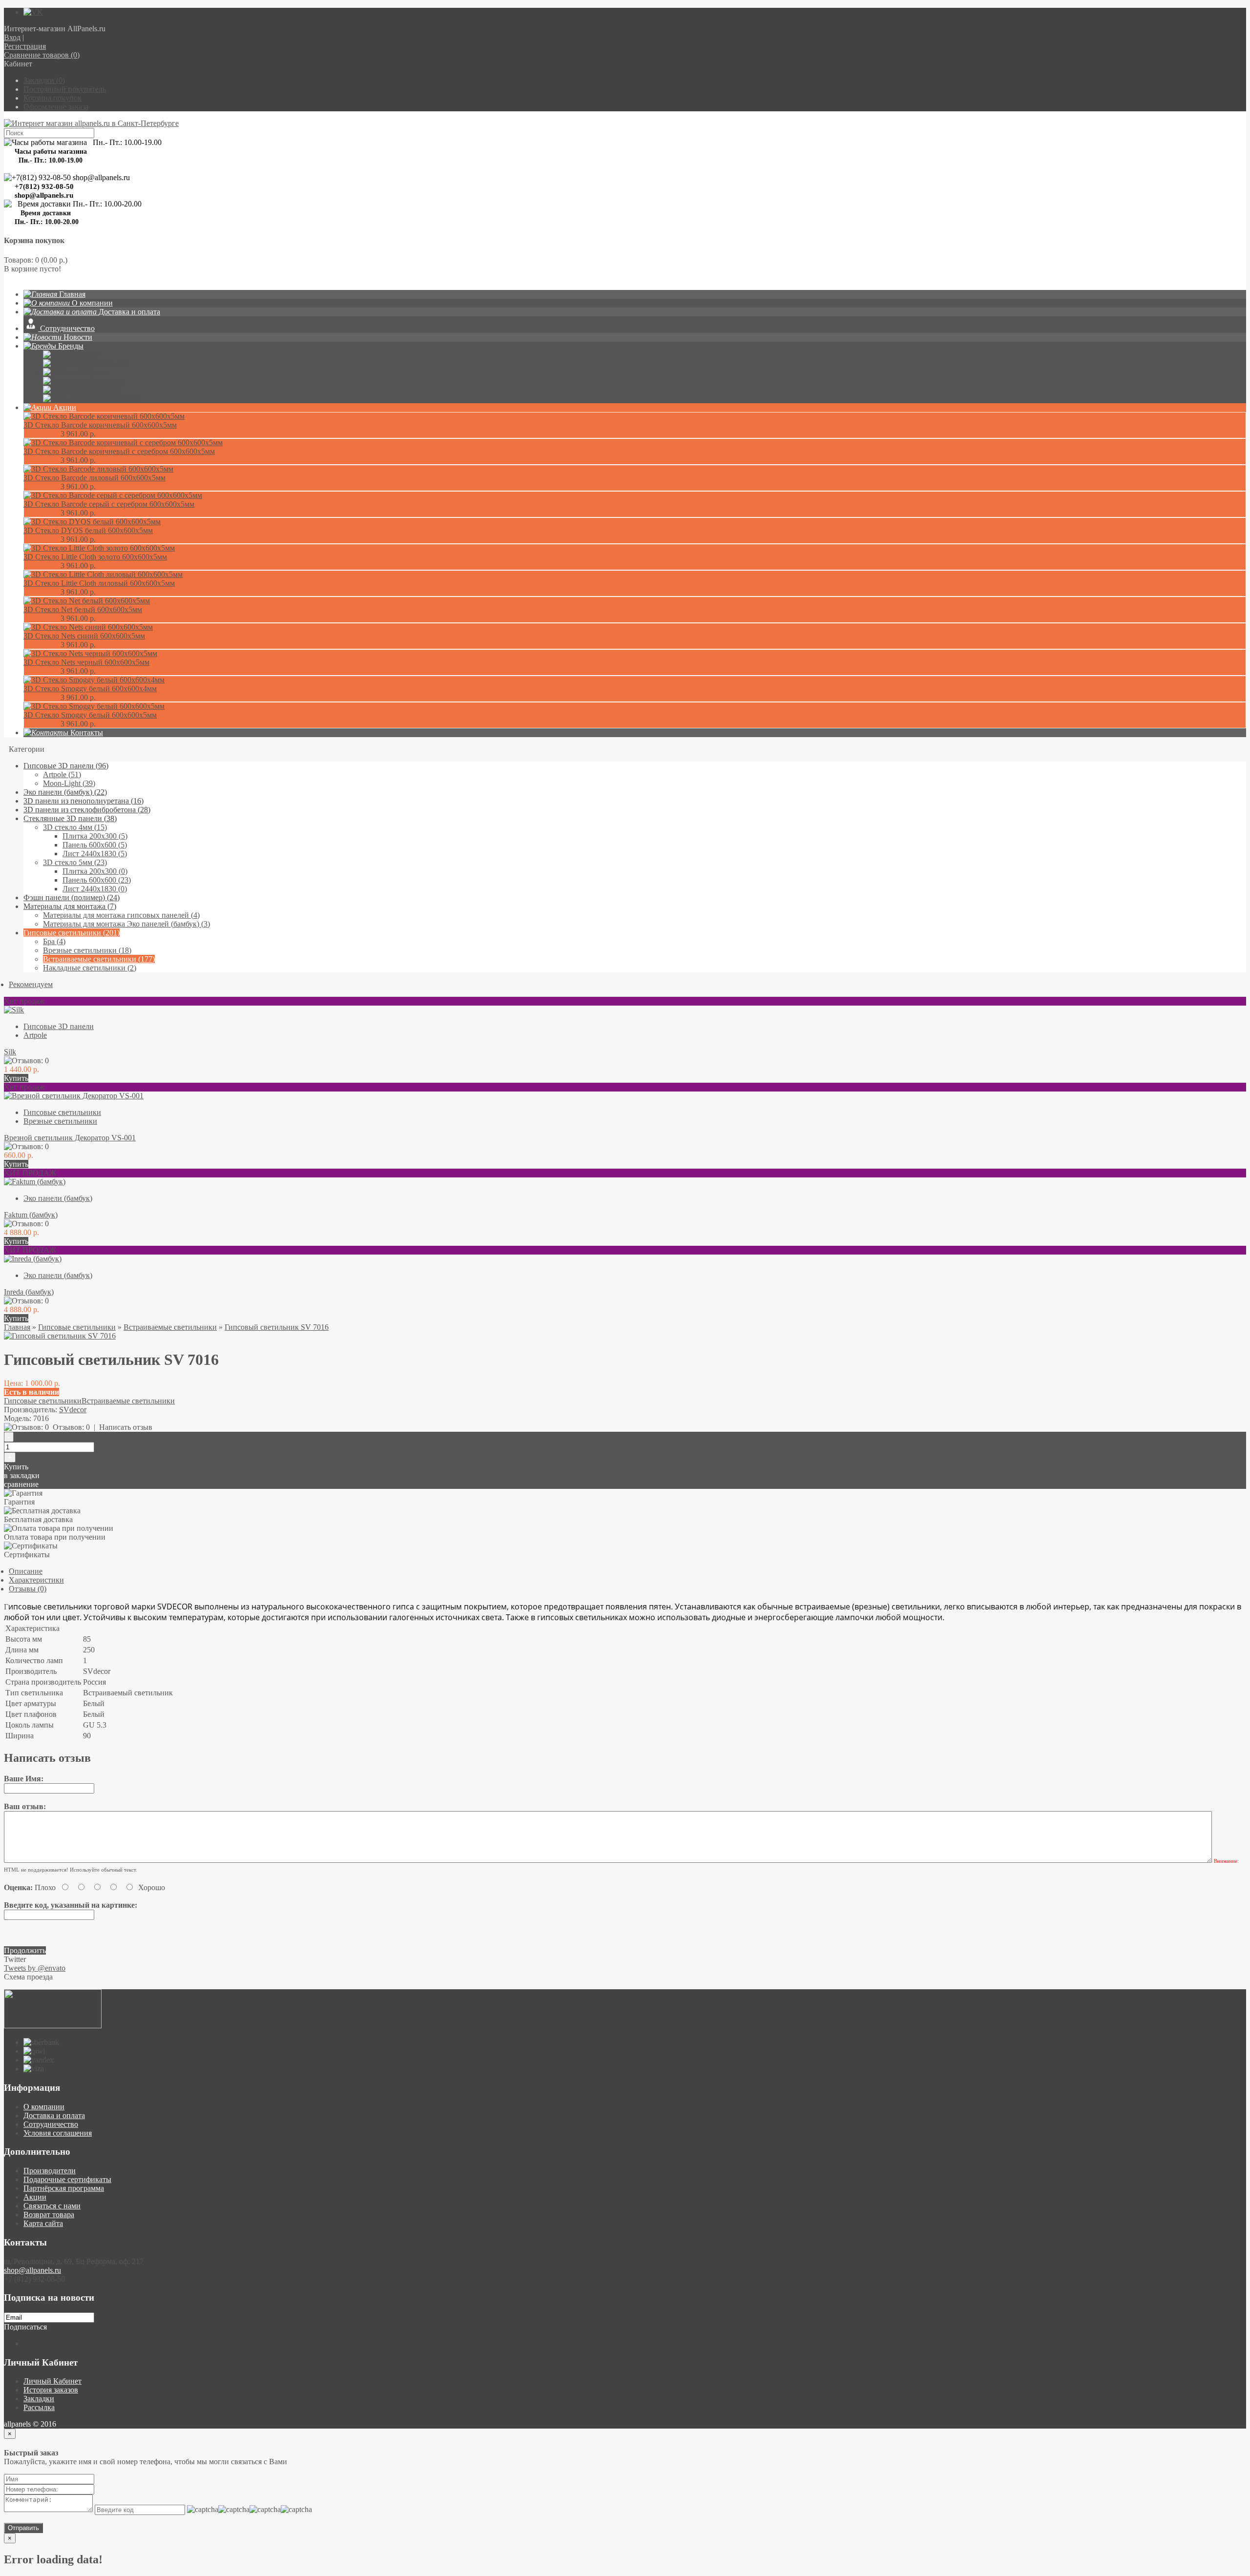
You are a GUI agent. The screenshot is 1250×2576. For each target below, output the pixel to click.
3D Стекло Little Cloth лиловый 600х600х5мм (99, 583)
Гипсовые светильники (62, 1112)
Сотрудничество (51, 2124)
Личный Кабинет (52, 2381)
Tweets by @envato (35, 1968)
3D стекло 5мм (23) (75, 862)
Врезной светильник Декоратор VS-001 (70, 1138)
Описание (26, 1571)
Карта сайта (43, 2223)
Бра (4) (54, 941)
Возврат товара (49, 2215)
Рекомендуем (31, 984)
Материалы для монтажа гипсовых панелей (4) (121, 915)
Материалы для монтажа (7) (70, 906)
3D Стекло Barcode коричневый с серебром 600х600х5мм (119, 451)
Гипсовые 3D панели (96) (66, 766)
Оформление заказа (56, 107)
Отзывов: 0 (71, 1427)
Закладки (39, 2399)
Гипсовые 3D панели (59, 1026)
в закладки (22, 1475)
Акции (35, 2197)
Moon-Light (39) (69, 783)
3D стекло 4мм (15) (75, 827)
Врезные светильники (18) (87, 950)
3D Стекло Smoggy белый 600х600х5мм (90, 715)
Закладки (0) (44, 80)
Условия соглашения (58, 2133)
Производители (50, 2171)
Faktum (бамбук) (31, 1215)
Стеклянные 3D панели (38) (70, 818)
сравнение (21, 1484)
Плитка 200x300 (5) (95, 836)
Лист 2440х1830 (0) (95, 889)
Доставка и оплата (54, 2115)
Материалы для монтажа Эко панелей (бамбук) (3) (126, 924)
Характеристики (36, 1580)
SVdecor (73, 1410)
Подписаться (25, 2327)
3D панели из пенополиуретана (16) (83, 801)
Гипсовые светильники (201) (72, 933)
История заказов (51, 2390)
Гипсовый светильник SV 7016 (277, 1327)
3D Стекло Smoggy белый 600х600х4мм (90, 689)
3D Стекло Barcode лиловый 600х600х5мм (94, 478)
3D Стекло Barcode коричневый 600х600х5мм (100, 425)
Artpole (35, 1035)
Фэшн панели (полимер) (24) (72, 897)
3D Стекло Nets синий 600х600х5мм (84, 636)
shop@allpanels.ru (32, 2270)
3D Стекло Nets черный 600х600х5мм (86, 662)
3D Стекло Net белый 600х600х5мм (83, 609)
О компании (44, 2107)
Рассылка (39, 2407)
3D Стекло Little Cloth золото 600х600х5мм (95, 557)
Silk (10, 1052)
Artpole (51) (62, 774)
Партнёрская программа (64, 2188)
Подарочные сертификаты (67, 2179)
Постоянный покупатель (65, 89)
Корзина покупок (52, 98)
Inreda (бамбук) (29, 1292)
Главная (17, 1327)
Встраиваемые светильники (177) (99, 959)
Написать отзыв (126, 1427)
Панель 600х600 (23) (97, 880)
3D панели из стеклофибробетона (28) (87, 810)
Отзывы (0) (28, 1589)
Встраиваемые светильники (170, 1327)
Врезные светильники (60, 1121)
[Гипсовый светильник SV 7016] (60, 1336)
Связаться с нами (52, 2206)
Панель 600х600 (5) (95, 845)
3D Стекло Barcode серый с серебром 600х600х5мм (109, 504)
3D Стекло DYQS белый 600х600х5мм (88, 530)
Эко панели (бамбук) (58, 1198)
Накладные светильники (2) (90, 968)
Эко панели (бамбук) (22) (65, 792)
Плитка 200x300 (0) (95, 871)
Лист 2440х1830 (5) (95, 854)
